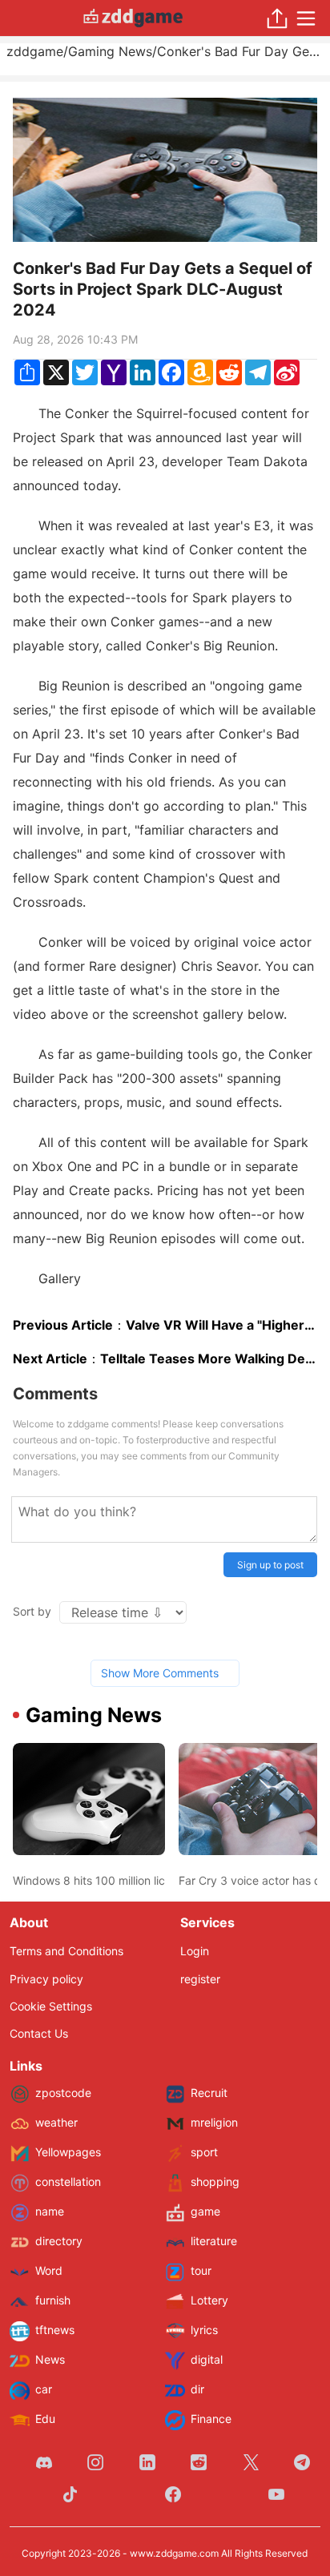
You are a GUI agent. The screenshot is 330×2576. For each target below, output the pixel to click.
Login (195, 1951)
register (200, 1979)
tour (201, 2270)
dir (197, 2389)
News (50, 2359)
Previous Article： (165, 1325)
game (205, 2211)
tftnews (55, 2330)
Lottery (209, 2300)
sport (204, 2152)
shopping (215, 2182)
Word (49, 2270)
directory (59, 2241)
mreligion (214, 2122)
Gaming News (110, 51)
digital (207, 2359)
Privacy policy (46, 1979)
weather (56, 2122)
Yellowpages (68, 2152)
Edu (45, 2419)
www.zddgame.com (174, 2553)
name (50, 2211)
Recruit (209, 2093)
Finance (211, 2419)
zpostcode (63, 2093)
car (44, 2389)
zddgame (35, 51)
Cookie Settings (51, 2006)
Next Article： (165, 1358)
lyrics (204, 2330)
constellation (68, 2182)
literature (214, 2241)
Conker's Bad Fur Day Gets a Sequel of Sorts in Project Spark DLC (240, 51)
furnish (53, 2300)
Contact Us (39, 2033)
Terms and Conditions (66, 1951)
